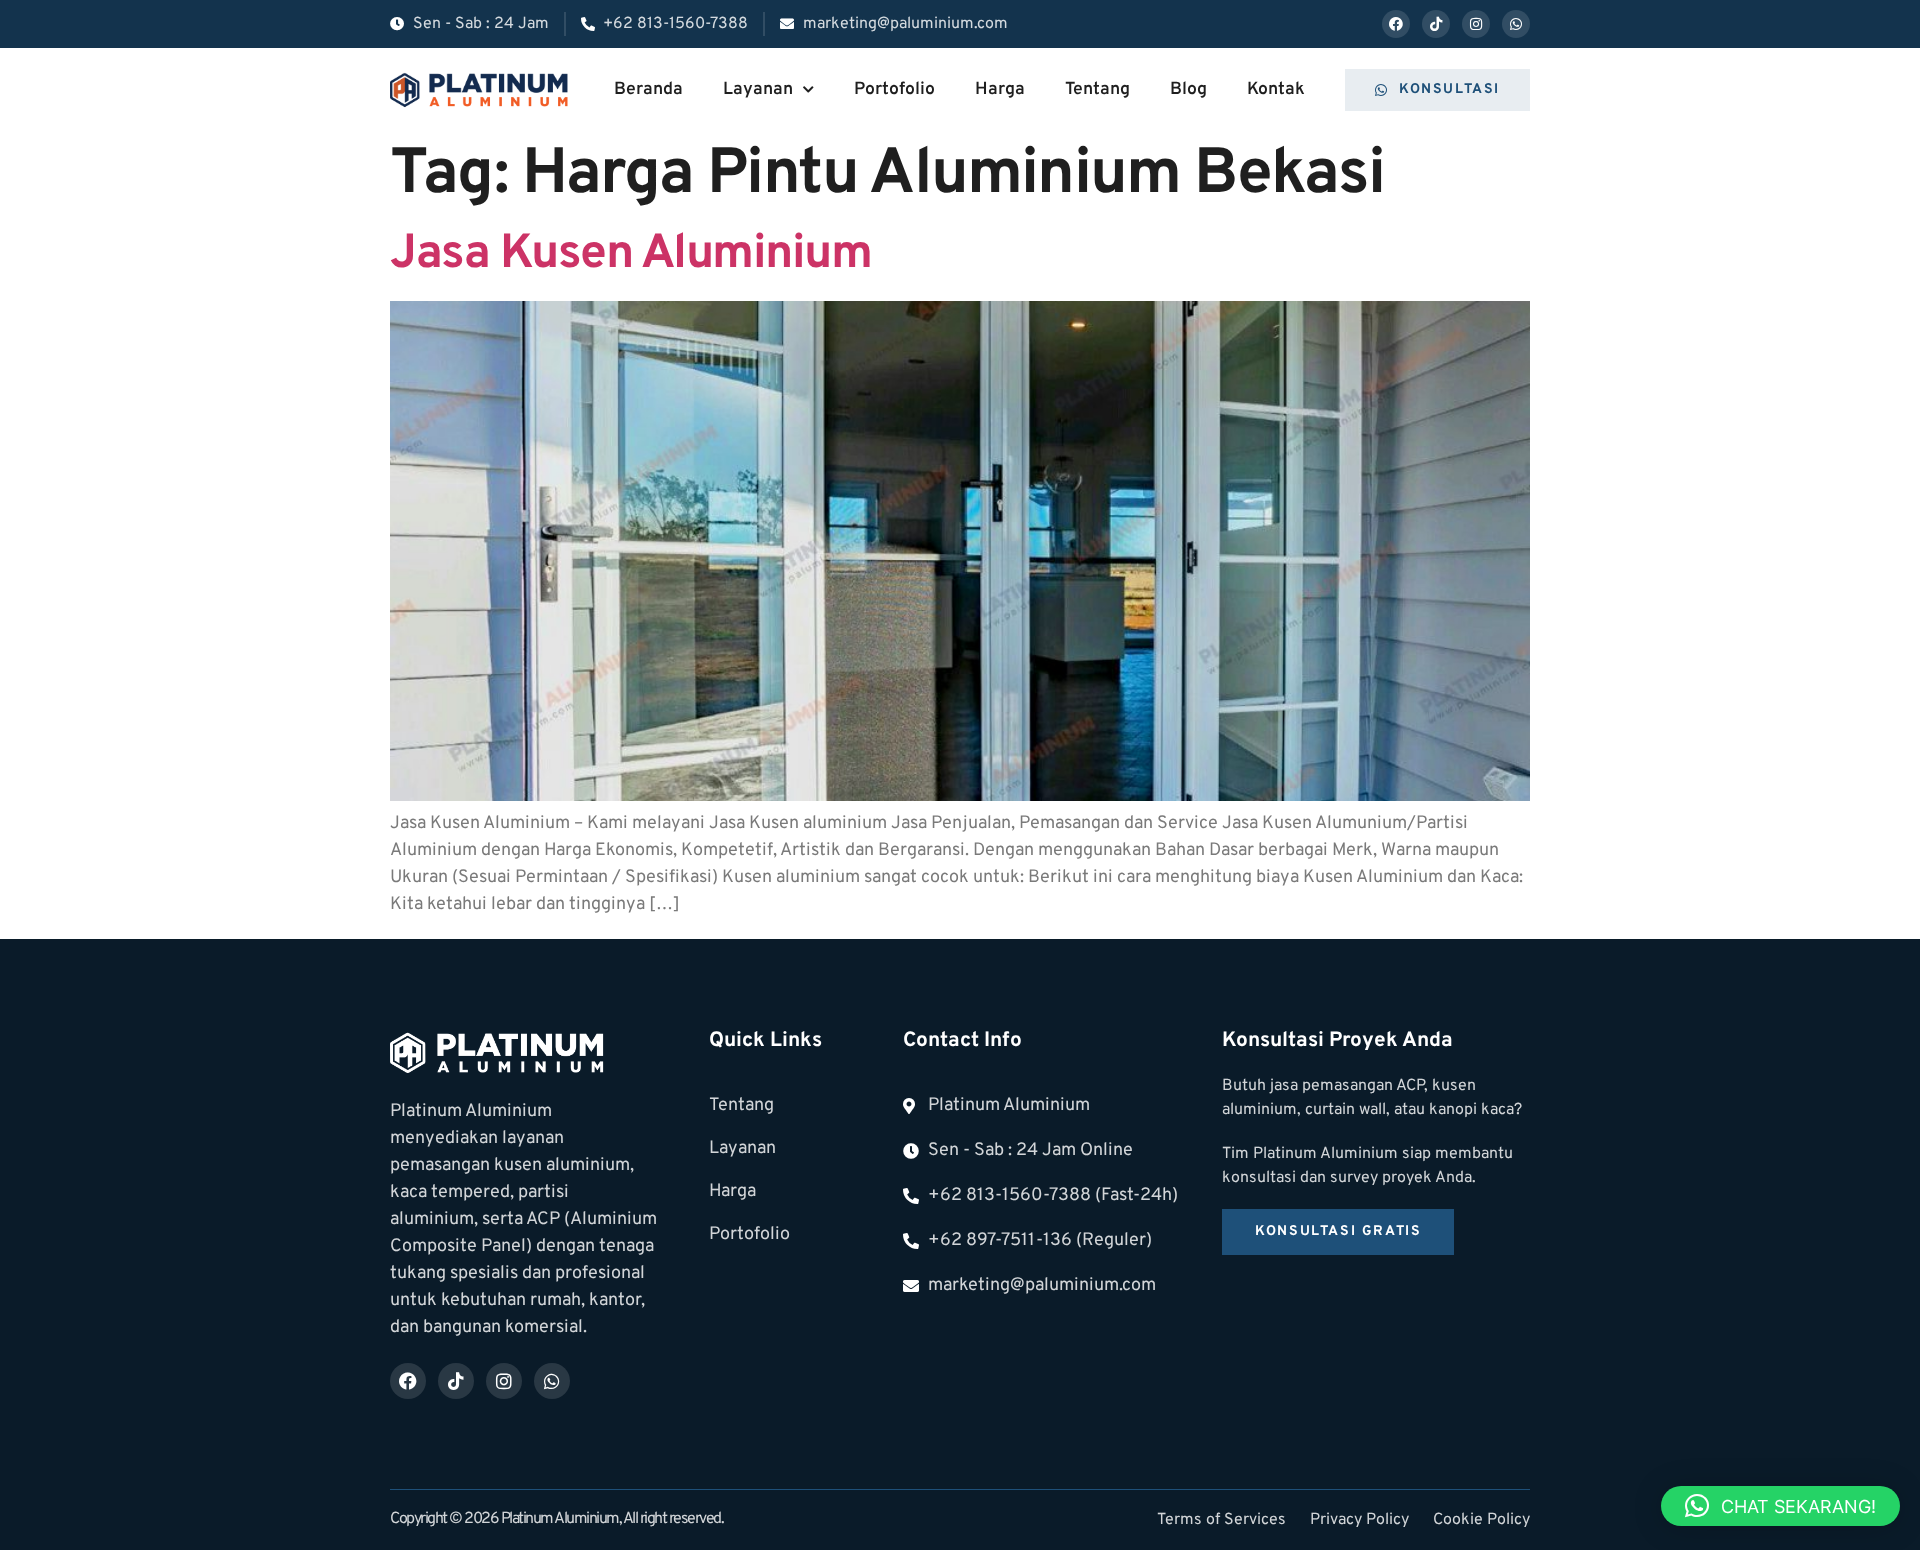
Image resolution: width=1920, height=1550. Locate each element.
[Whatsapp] (1516, 24)
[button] (1780, 1506)
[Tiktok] (1436, 24)
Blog (1188, 89)
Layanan (758, 89)
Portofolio (894, 89)
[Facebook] (1396, 24)
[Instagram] (1476, 24)
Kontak (1276, 89)
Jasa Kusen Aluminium (630, 255)
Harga (1000, 89)
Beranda (648, 89)
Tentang (1097, 89)
